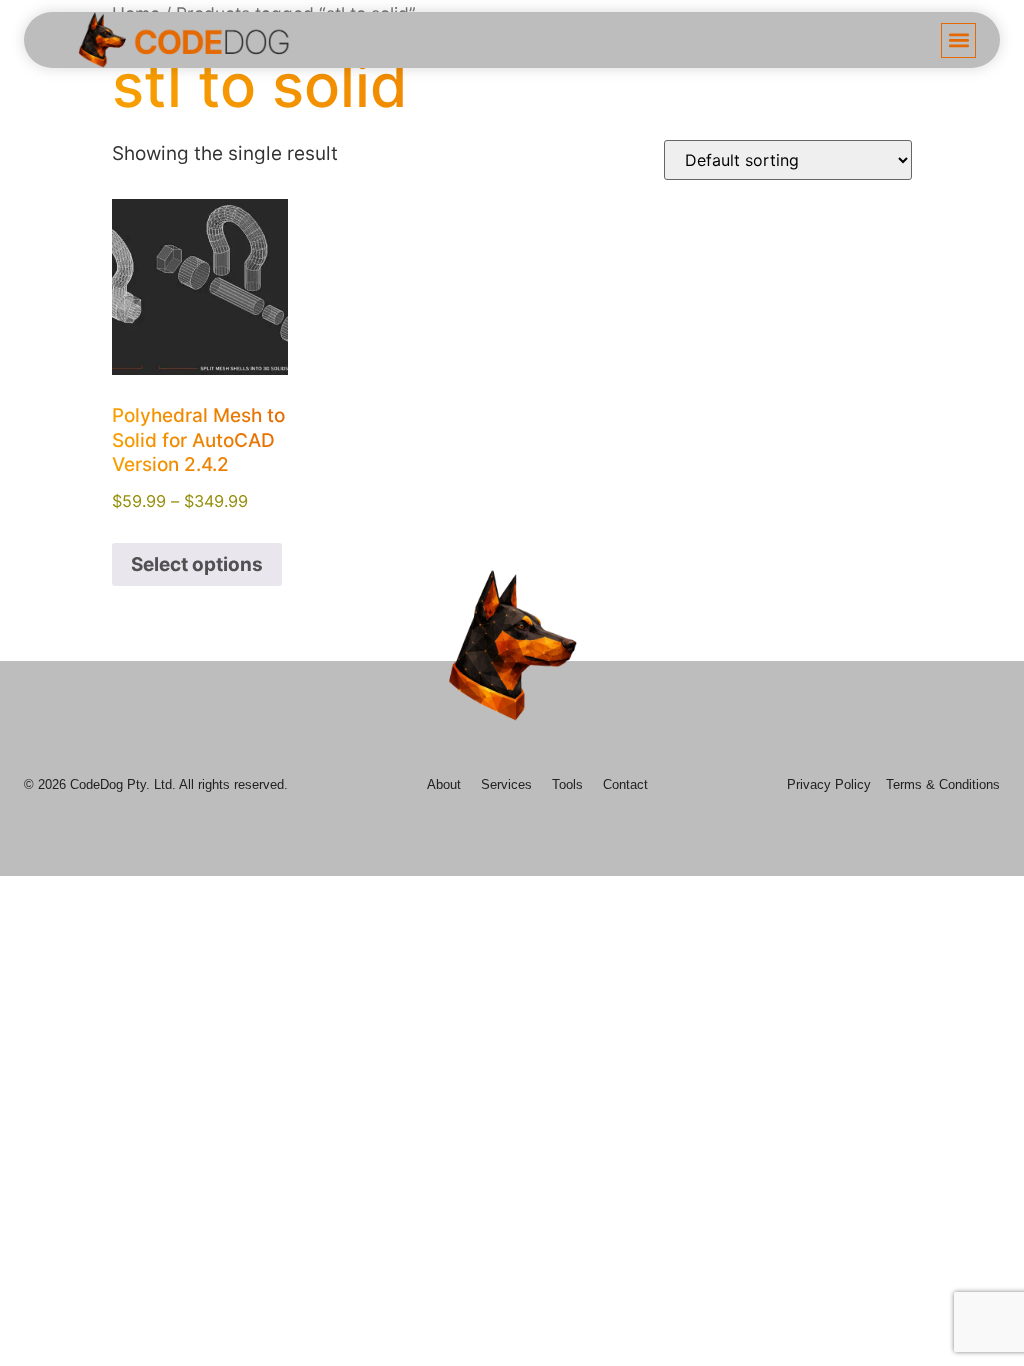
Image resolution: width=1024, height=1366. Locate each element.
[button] (958, 40)
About (444, 784)
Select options (197, 564)
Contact (625, 784)
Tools (567, 784)
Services (506, 784)
